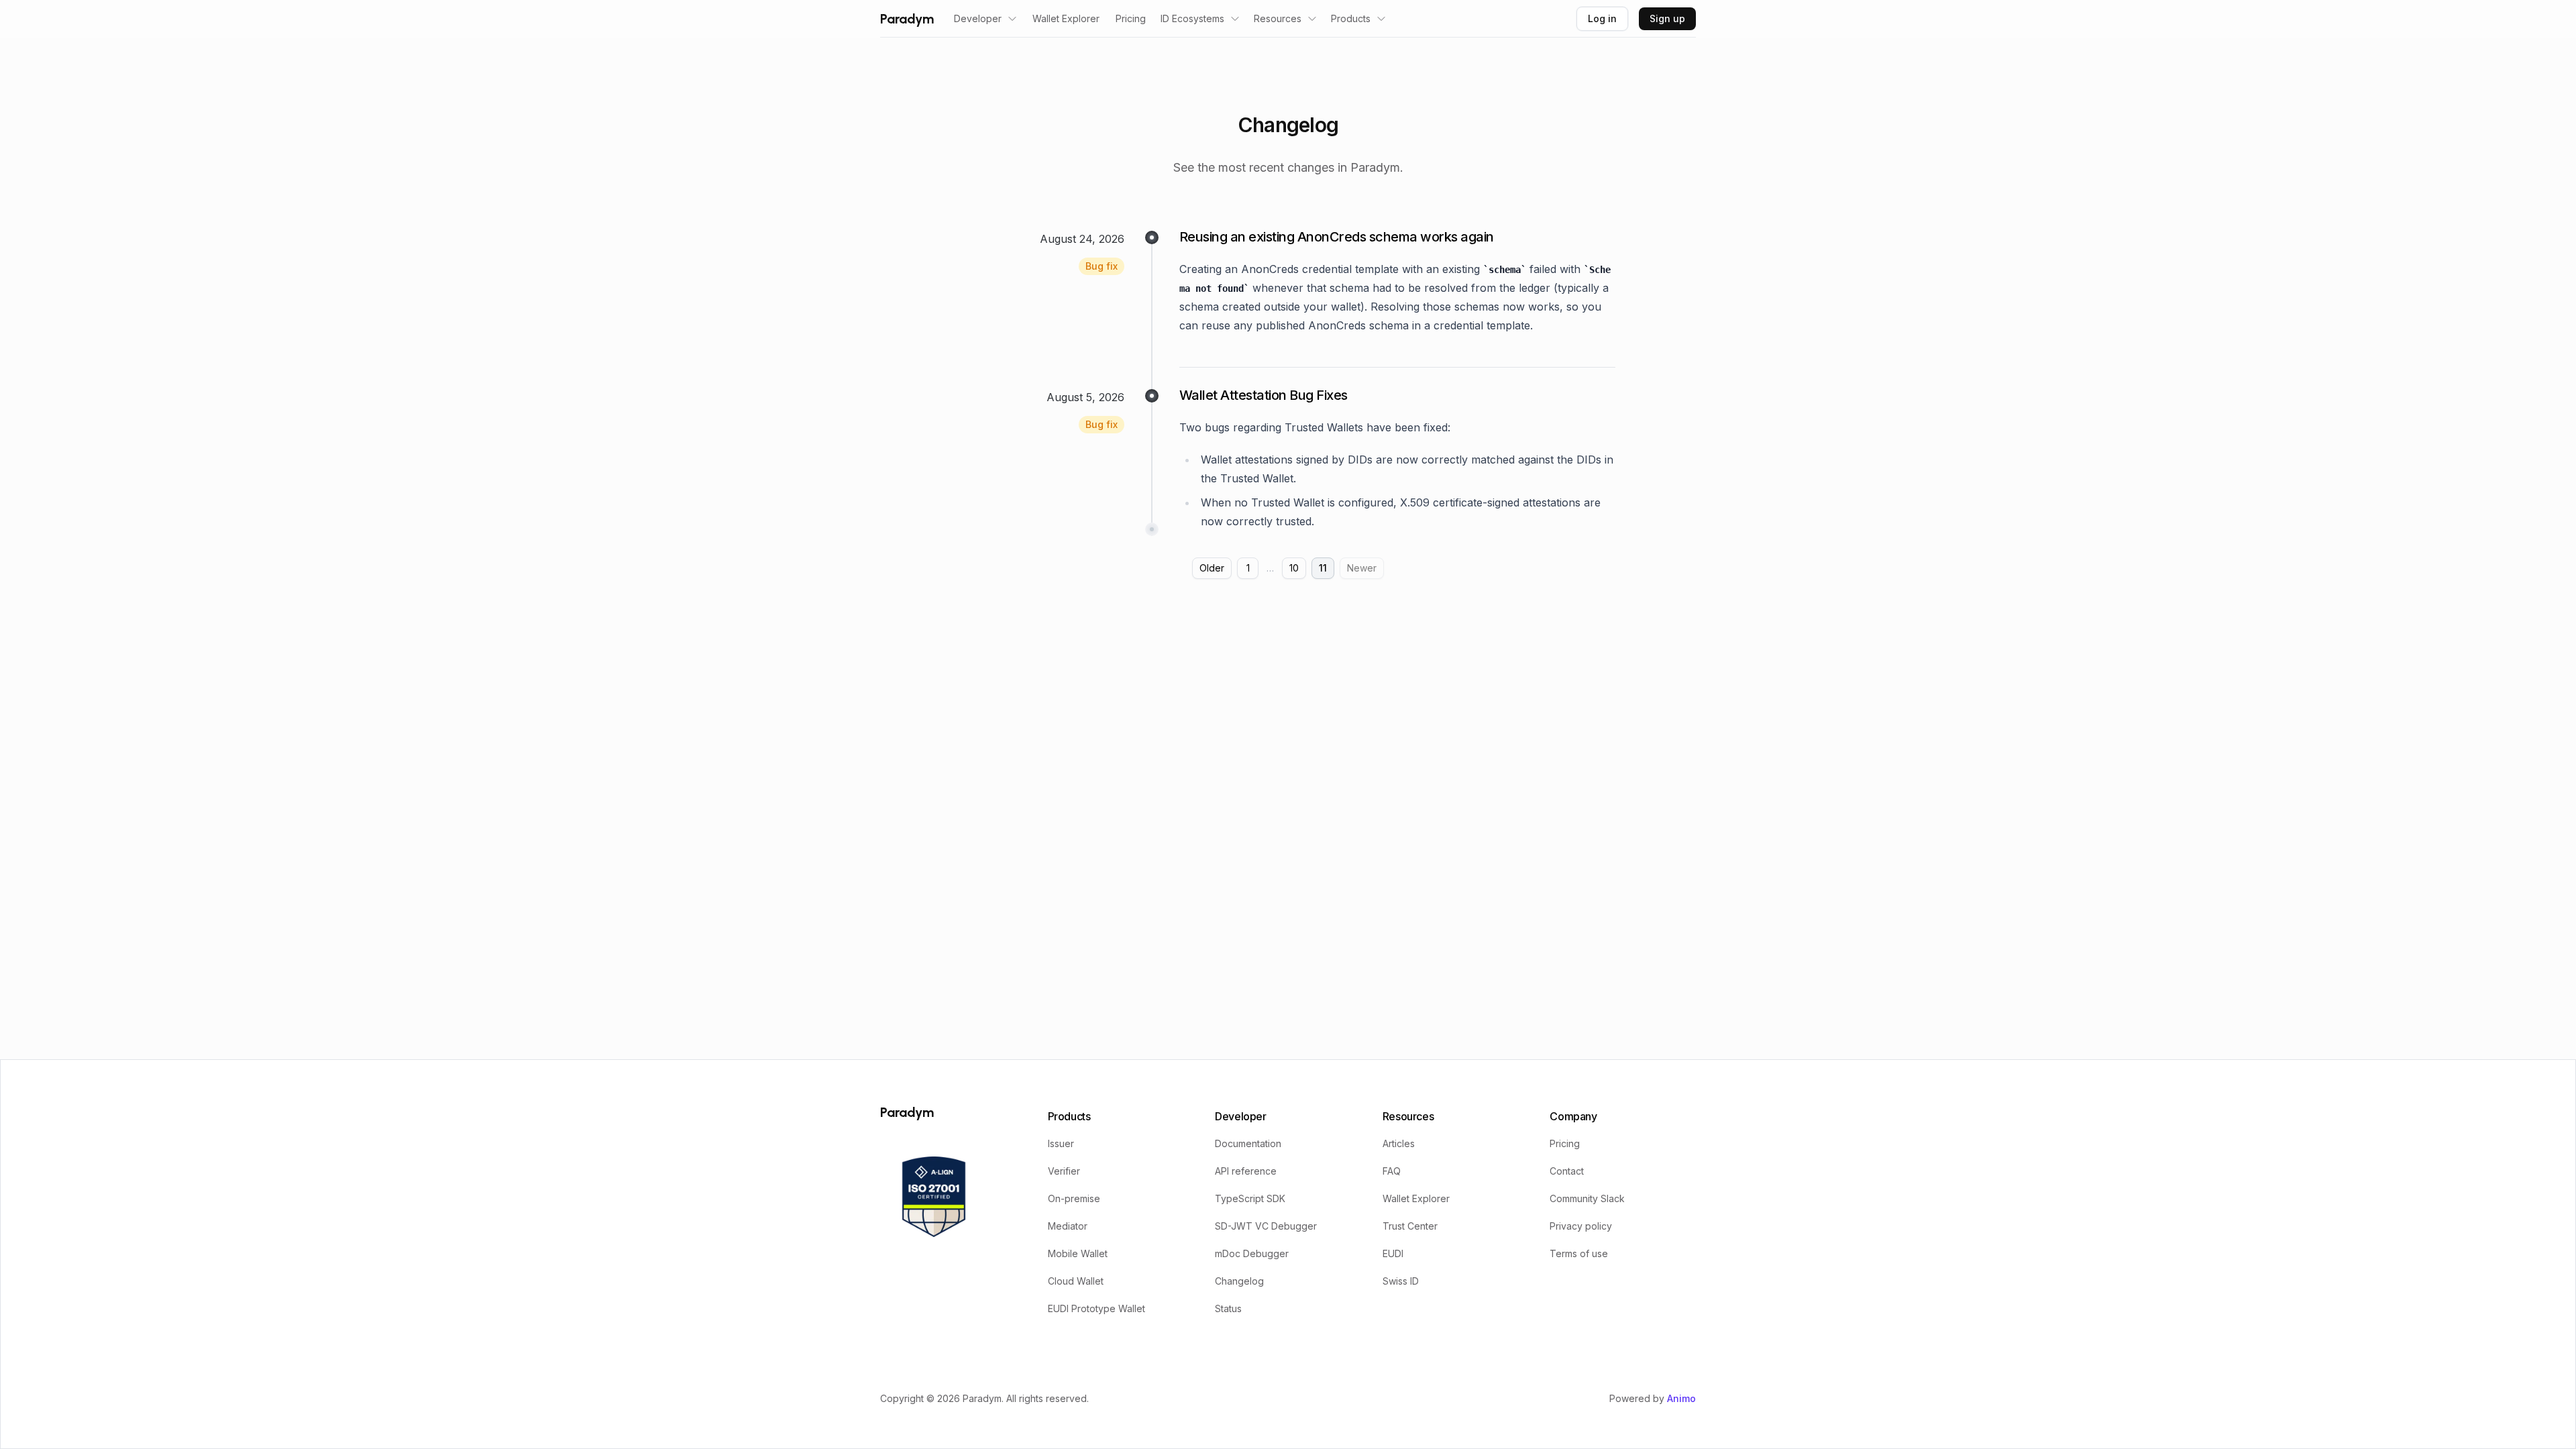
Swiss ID (1401, 1281)
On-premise (1074, 1198)
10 (1294, 568)
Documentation (1248, 1143)
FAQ (1392, 1171)
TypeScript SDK (1250, 1198)
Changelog (1239, 1281)
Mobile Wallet (1078, 1253)
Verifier (1064, 1171)
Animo (1681, 1398)
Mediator (1068, 1226)
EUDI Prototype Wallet (1096, 1308)
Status (1228, 1308)
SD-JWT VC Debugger (1266, 1226)
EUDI (1393, 1253)
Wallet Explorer (1066, 18)
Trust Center (1410, 1226)
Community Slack (1587, 1198)
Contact (1567, 1171)
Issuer (1061, 1143)
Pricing (1131, 18)
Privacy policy (1581, 1226)
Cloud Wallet (1076, 1281)
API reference (1246, 1171)
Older (1212, 568)
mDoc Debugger (1252, 1253)
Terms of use (1579, 1253)
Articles (1399, 1143)
